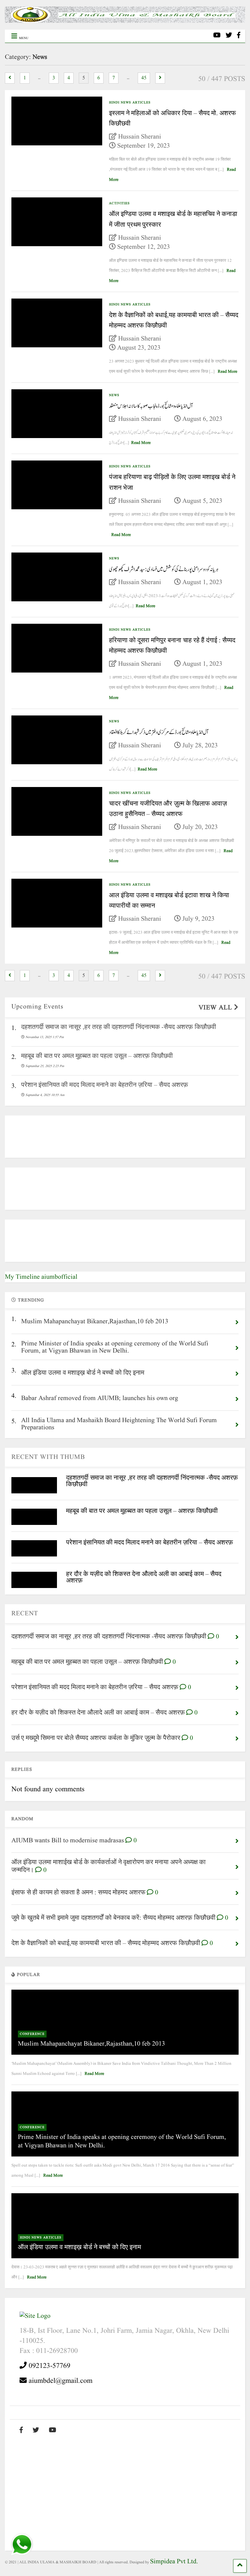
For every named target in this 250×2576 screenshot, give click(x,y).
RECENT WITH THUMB (48, 1457)
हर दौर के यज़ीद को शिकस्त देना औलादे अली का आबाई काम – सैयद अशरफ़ (144, 1577)
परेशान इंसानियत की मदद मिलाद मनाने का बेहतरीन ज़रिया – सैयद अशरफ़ (150, 1543)
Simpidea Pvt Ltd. (174, 2562)
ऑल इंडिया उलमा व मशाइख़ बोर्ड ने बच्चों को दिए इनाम (79, 2248)
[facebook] (239, 36)
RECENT (25, 1614)
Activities (119, 203)
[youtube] (217, 36)
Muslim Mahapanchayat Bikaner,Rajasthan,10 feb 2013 (91, 2044)
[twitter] (229, 36)
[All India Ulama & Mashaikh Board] (125, 21)
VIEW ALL (216, 1008)
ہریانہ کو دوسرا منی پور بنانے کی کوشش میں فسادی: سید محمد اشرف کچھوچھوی (164, 569)
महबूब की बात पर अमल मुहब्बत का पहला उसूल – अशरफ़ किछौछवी (142, 1511)
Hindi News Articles (130, 102)
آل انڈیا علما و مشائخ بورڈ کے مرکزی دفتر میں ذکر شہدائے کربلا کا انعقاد (159, 732)
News (114, 395)
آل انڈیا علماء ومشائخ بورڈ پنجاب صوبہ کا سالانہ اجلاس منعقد (151, 406)
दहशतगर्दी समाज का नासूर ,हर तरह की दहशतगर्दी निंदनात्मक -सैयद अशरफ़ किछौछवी (152, 1481)
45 (144, 78)
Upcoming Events (37, 1007)
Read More (228, 372)
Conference (32, 2034)
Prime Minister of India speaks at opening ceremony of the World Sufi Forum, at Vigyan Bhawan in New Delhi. (122, 2142)
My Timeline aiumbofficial (41, 1277)
